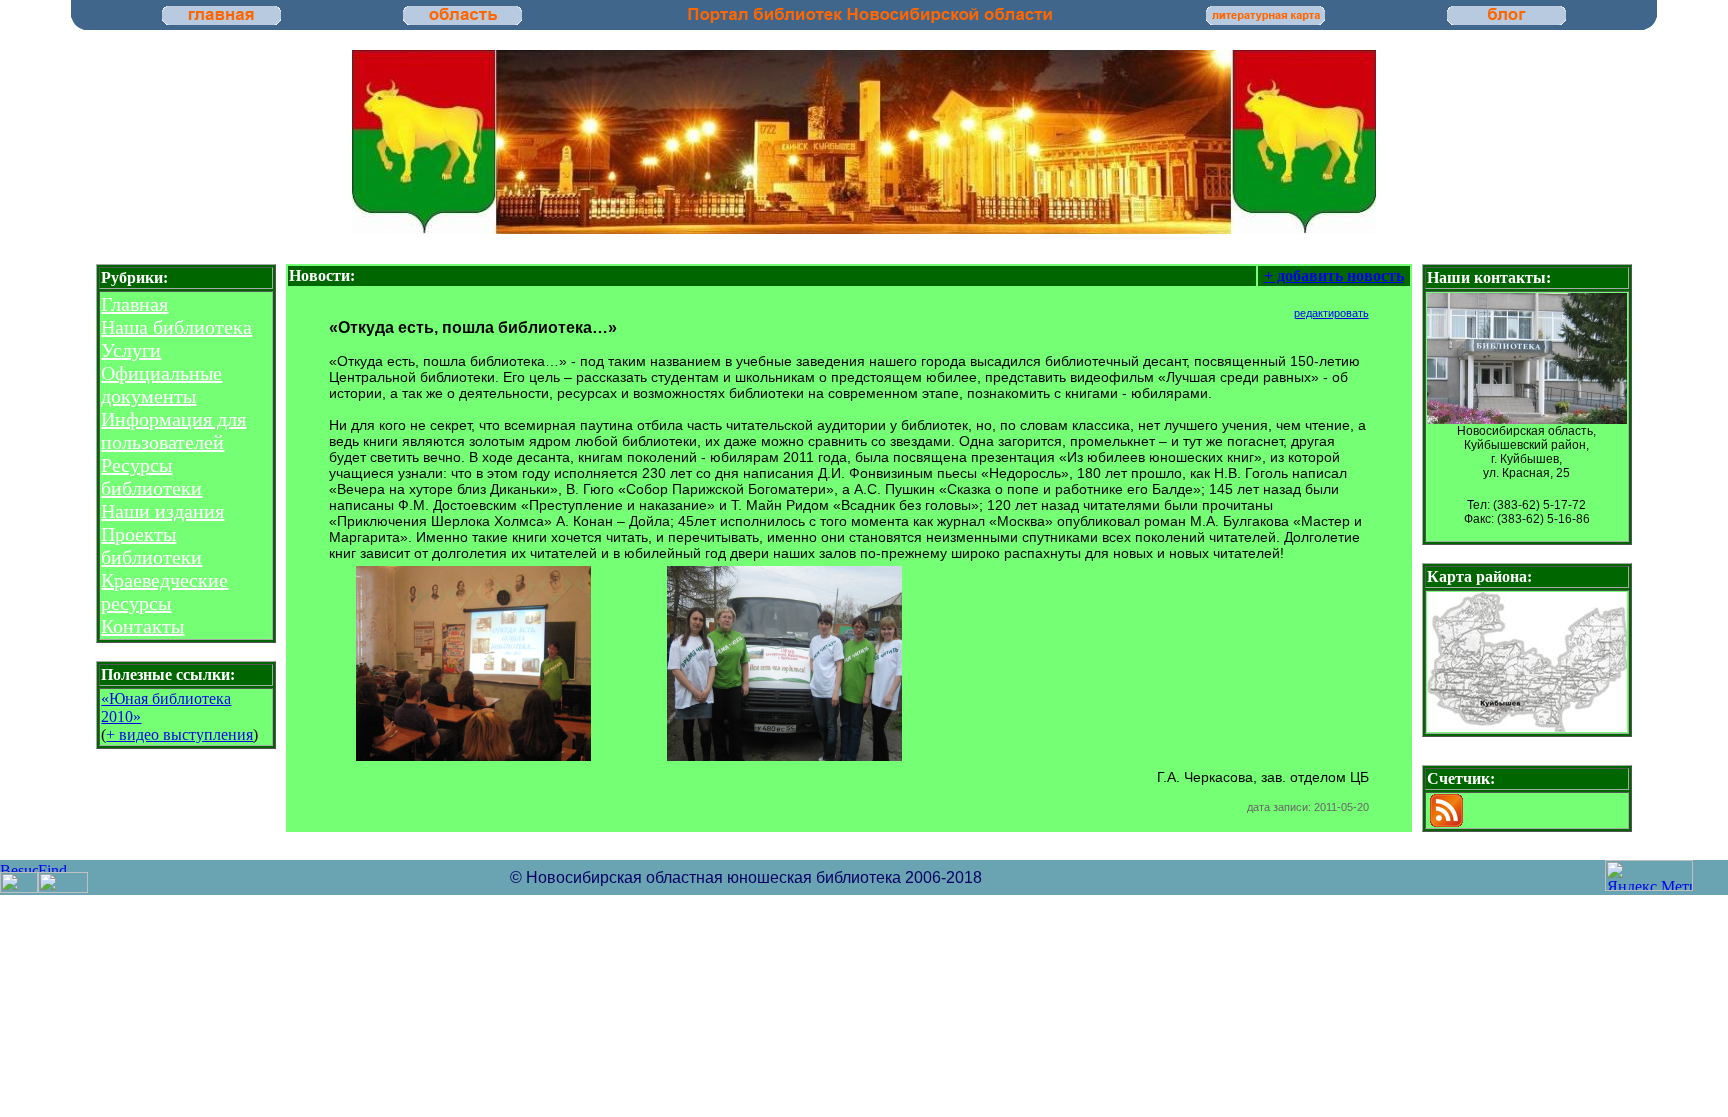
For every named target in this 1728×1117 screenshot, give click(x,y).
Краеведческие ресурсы (164, 591)
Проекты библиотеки (151, 545)
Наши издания (162, 511)
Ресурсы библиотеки (151, 476)
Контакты (142, 626)
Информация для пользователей (173, 430)
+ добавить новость (1334, 275)
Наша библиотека (176, 327)
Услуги (131, 350)
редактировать (1331, 313)
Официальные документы (161, 384)
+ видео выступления (179, 734)
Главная (134, 304)
